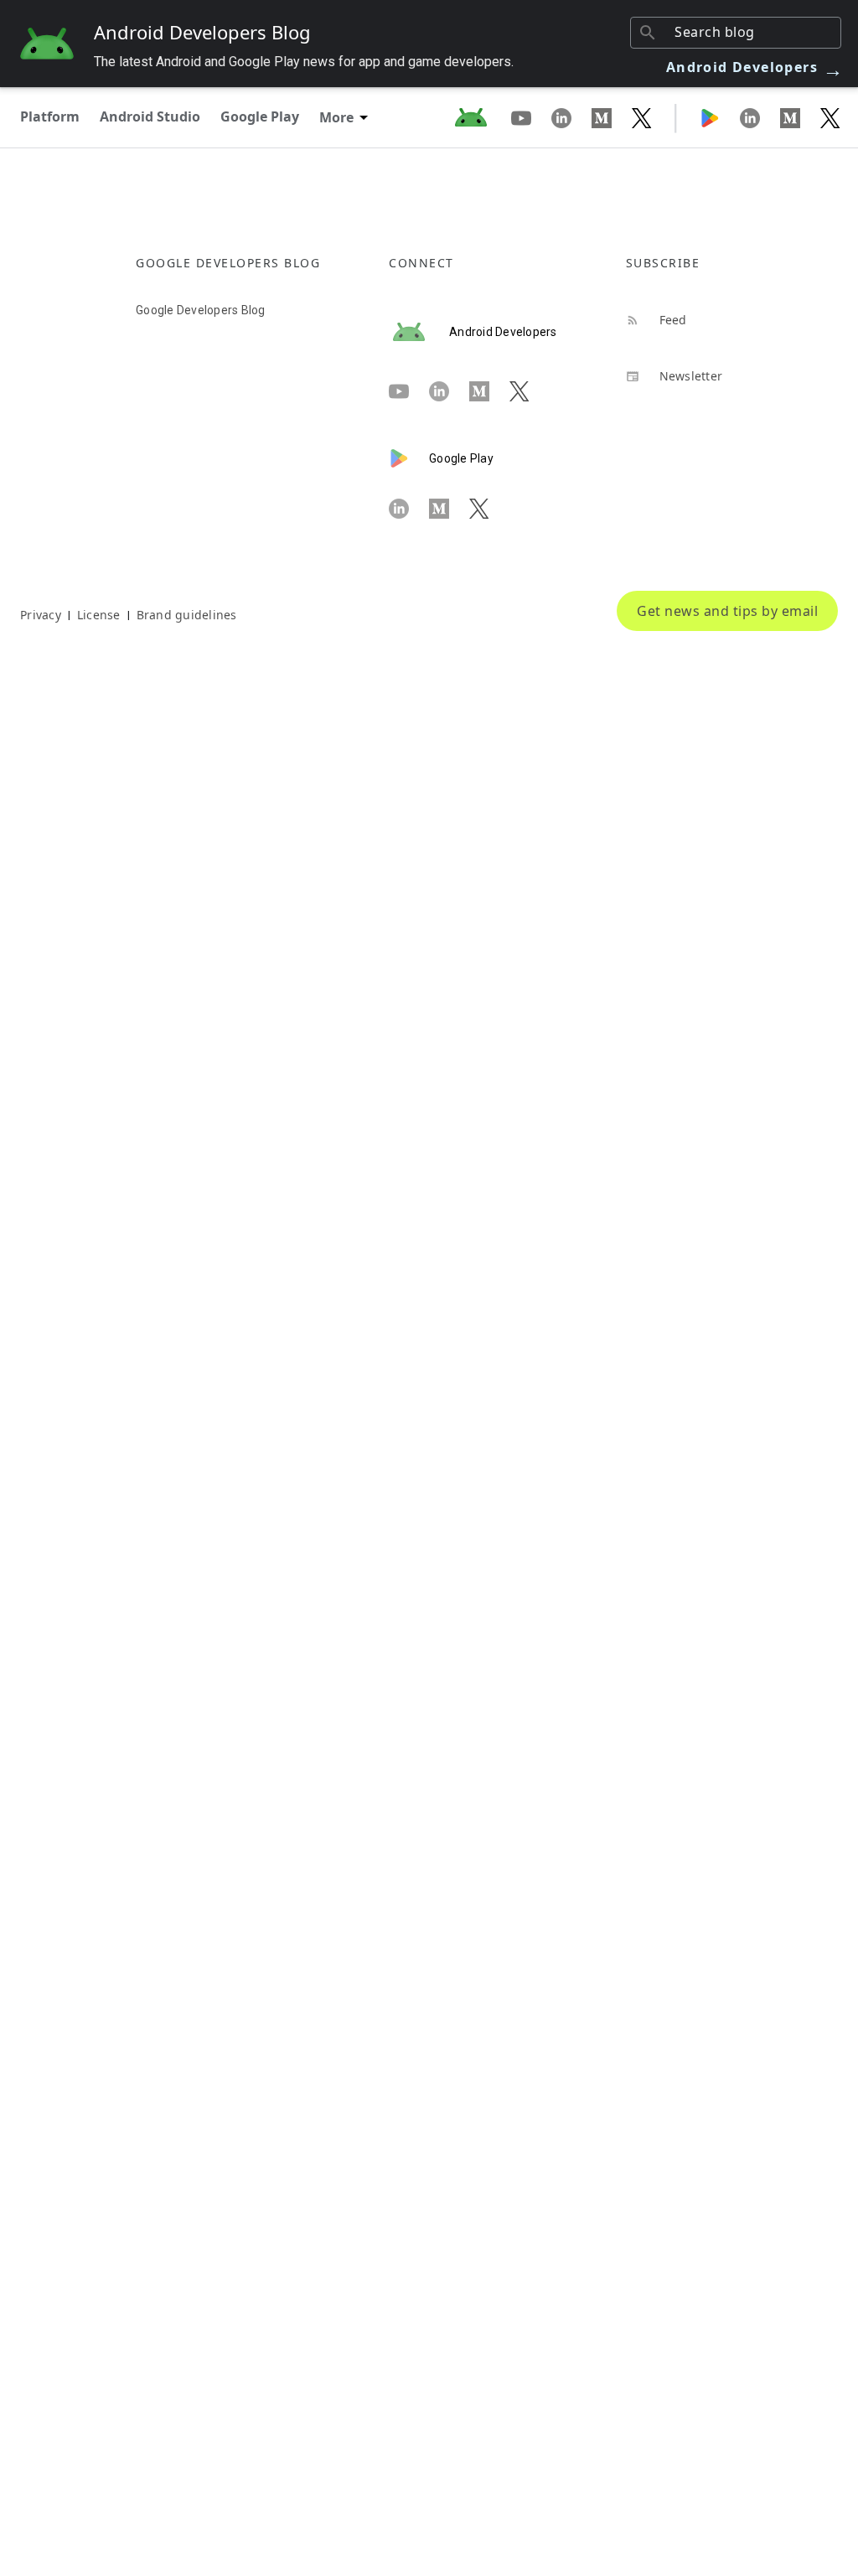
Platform (50, 116)
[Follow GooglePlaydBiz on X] (830, 117)
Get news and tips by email (727, 611)
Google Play (260, 116)
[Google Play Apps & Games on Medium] (800, 117)
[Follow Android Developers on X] (642, 117)
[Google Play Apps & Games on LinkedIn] (760, 117)
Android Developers (755, 67)
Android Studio (150, 116)
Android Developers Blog (202, 32)
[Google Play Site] (720, 117)
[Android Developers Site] (481, 117)
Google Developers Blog (201, 310)
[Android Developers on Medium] (612, 117)
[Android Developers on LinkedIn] (571, 117)
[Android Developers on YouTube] (531, 117)
